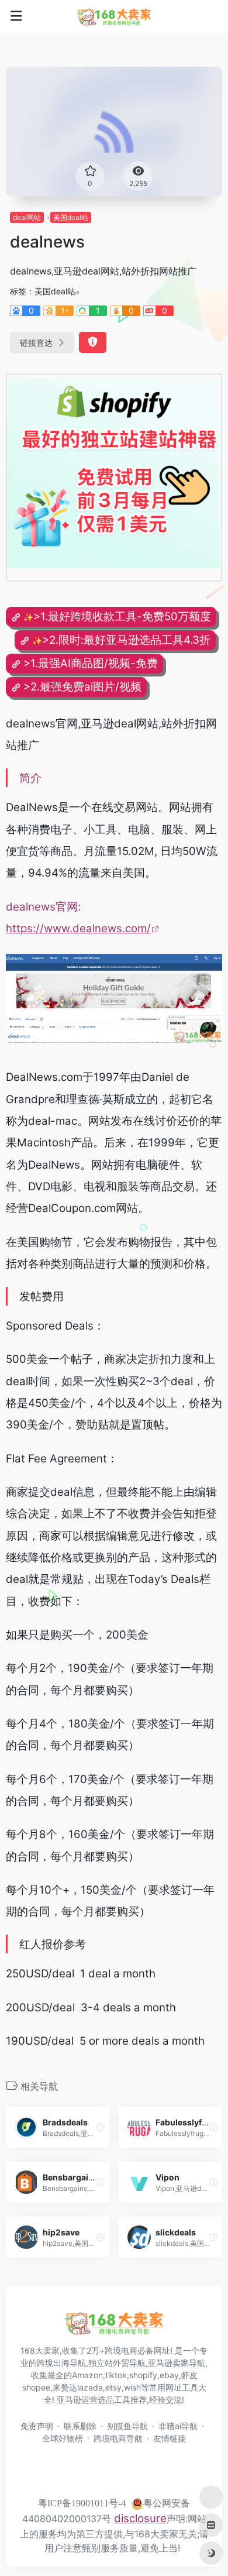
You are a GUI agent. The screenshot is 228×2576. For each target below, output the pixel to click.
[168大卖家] (114, 16)
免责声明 (37, 2426)
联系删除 (80, 2426)
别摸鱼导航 (127, 2426)
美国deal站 (71, 217)
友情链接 (170, 2438)
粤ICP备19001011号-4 (82, 2503)
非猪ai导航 (178, 2426)
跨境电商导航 (118, 2438)
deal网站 (27, 217)
